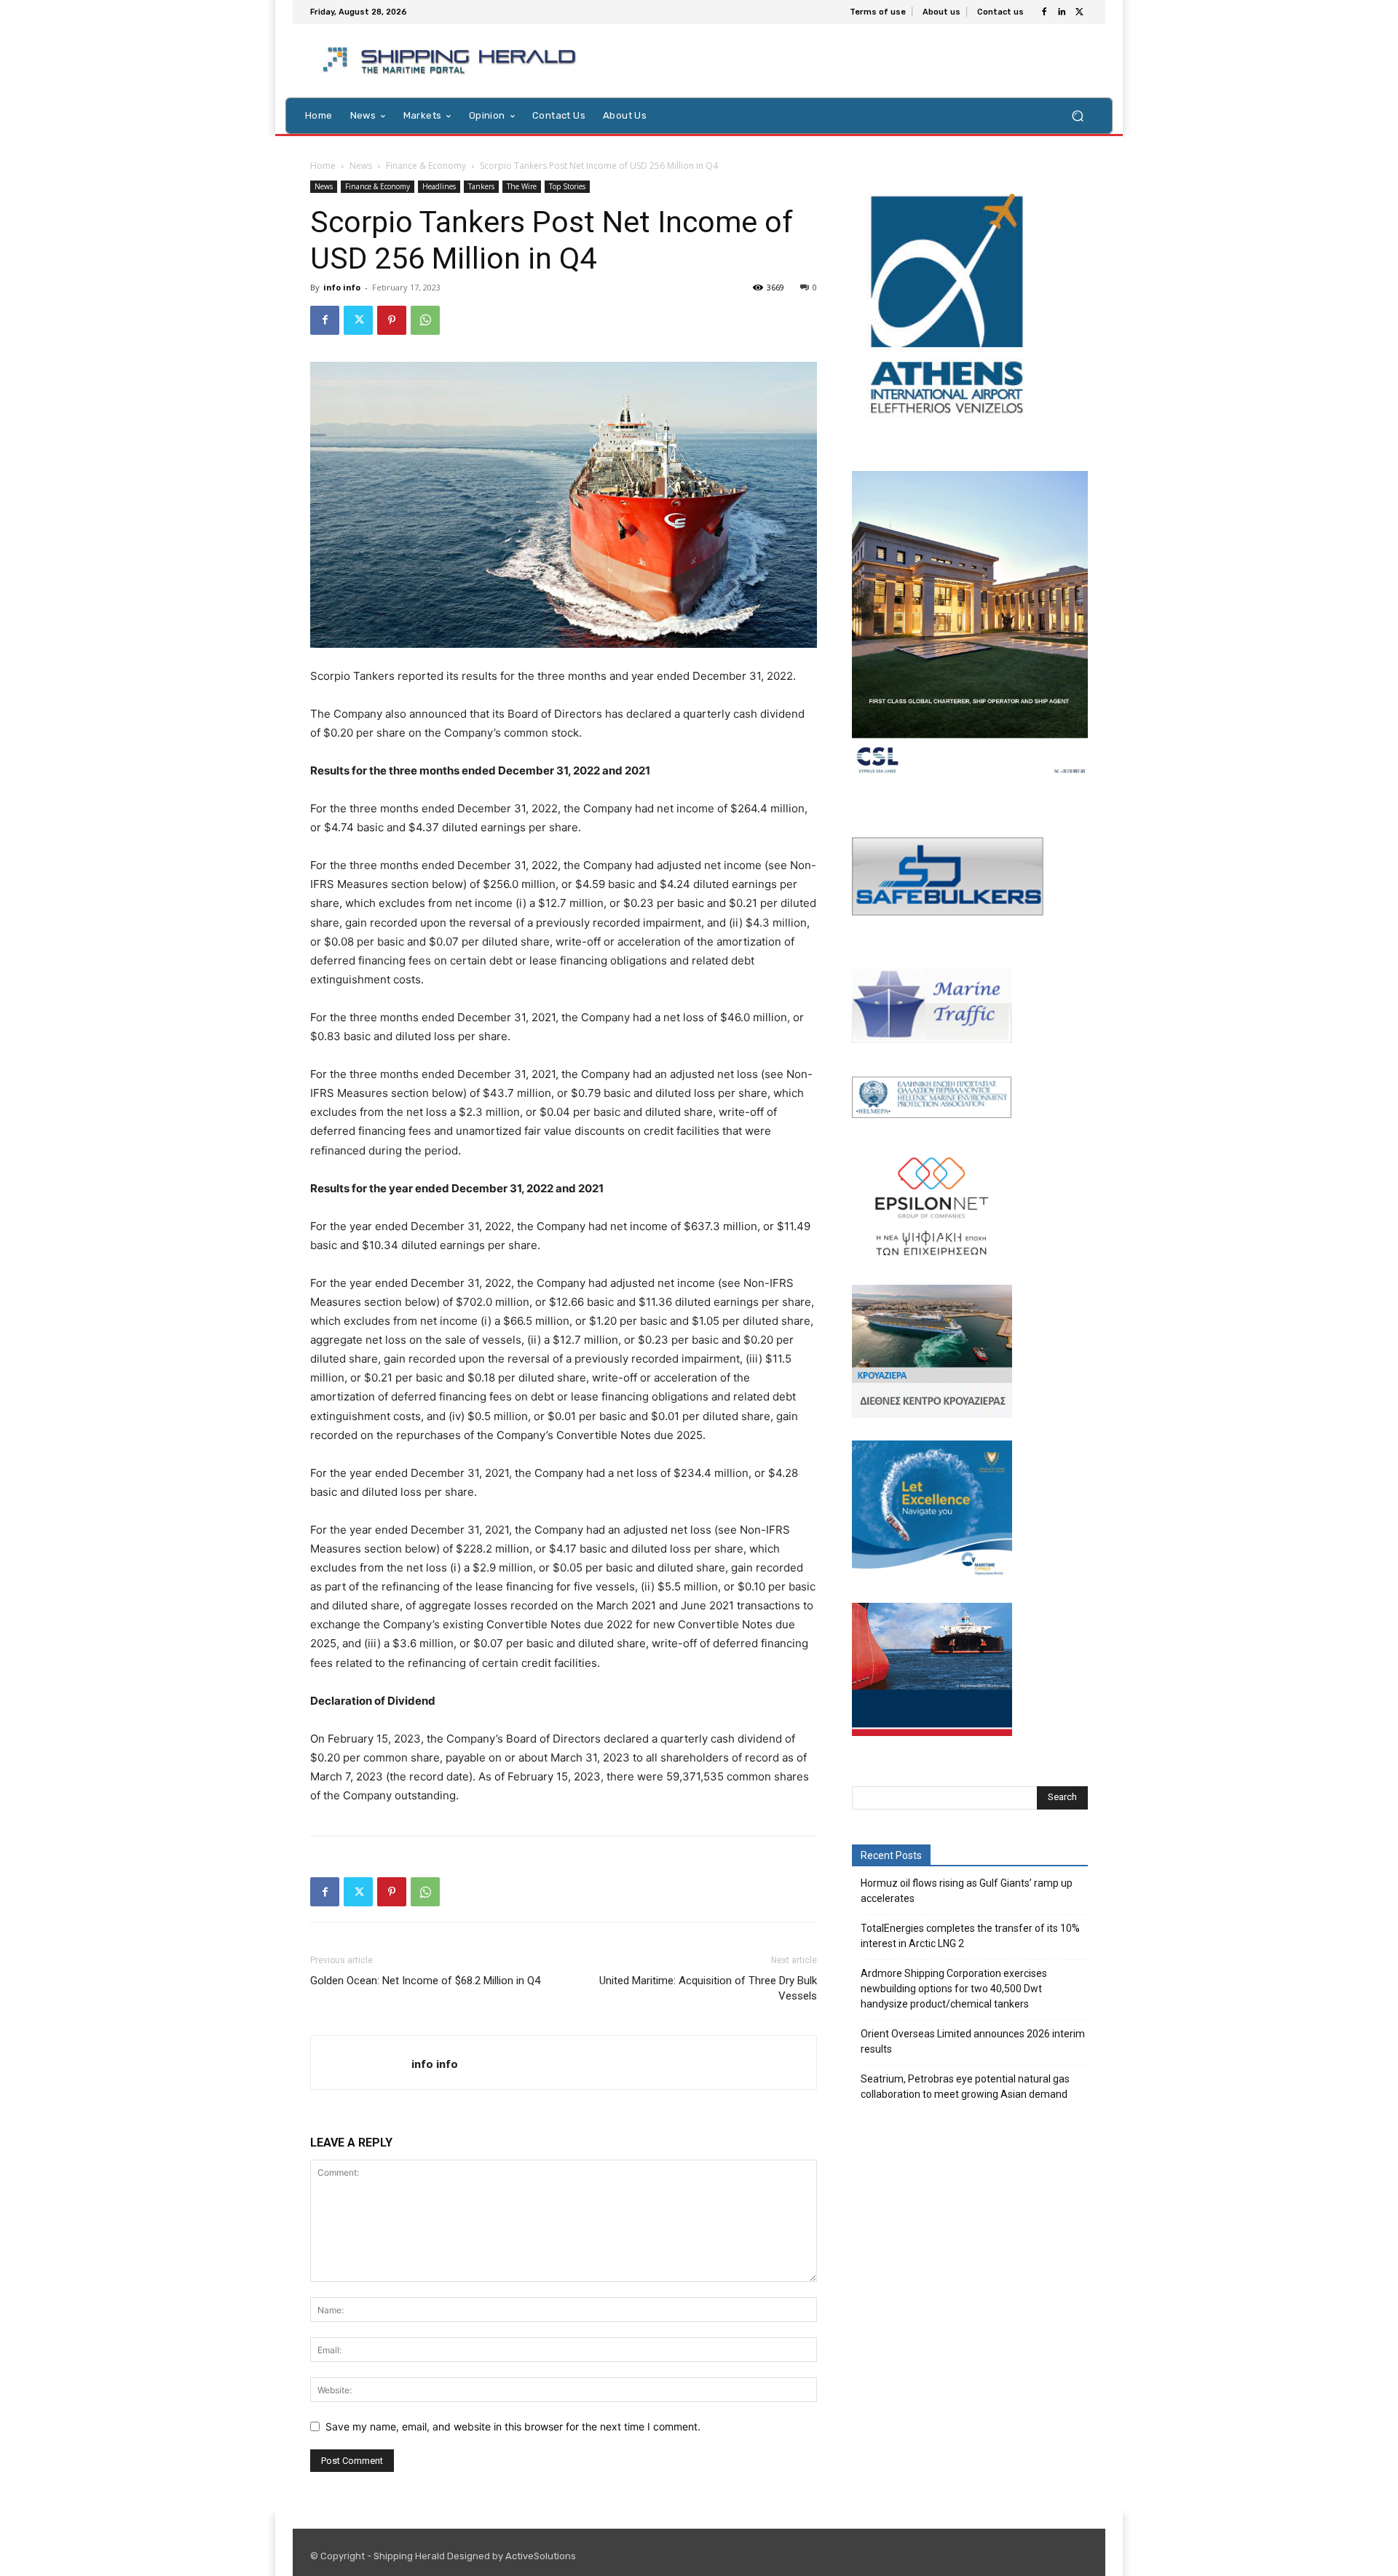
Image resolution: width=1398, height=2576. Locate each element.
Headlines (439, 186)
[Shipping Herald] (452, 61)
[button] (1077, 115)
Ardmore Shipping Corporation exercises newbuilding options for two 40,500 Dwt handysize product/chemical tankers (954, 1989)
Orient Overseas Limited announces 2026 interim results (973, 2041)
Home (323, 166)
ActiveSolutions (541, 2556)
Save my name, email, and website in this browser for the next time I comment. (513, 2426)
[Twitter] (1079, 12)
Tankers (481, 186)
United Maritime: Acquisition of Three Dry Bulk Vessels (708, 1988)
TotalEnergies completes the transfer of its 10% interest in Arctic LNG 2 (970, 1936)
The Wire (522, 186)
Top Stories (567, 186)
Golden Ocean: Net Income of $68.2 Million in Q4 (425, 1981)
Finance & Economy (426, 166)
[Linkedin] (1062, 12)
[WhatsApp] (425, 320)
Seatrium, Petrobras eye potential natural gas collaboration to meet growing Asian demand (965, 2086)
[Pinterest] (392, 320)
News (361, 166)
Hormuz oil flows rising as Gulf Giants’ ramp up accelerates (967, 1891)
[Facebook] (1044, 12)
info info (342, 287)
